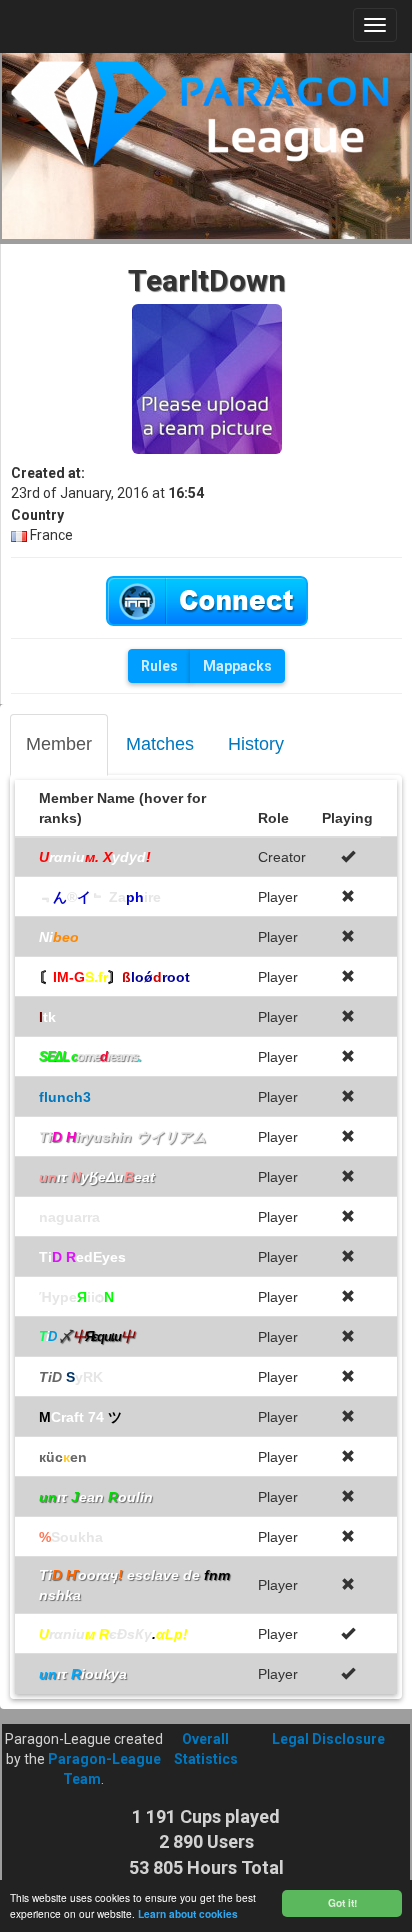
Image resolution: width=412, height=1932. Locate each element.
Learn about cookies (188, 1914)
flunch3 (65, 1097)
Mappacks (237, 666)
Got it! (342, 1903)
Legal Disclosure (328, 1739)
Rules (159, 666)
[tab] (59, 745)
